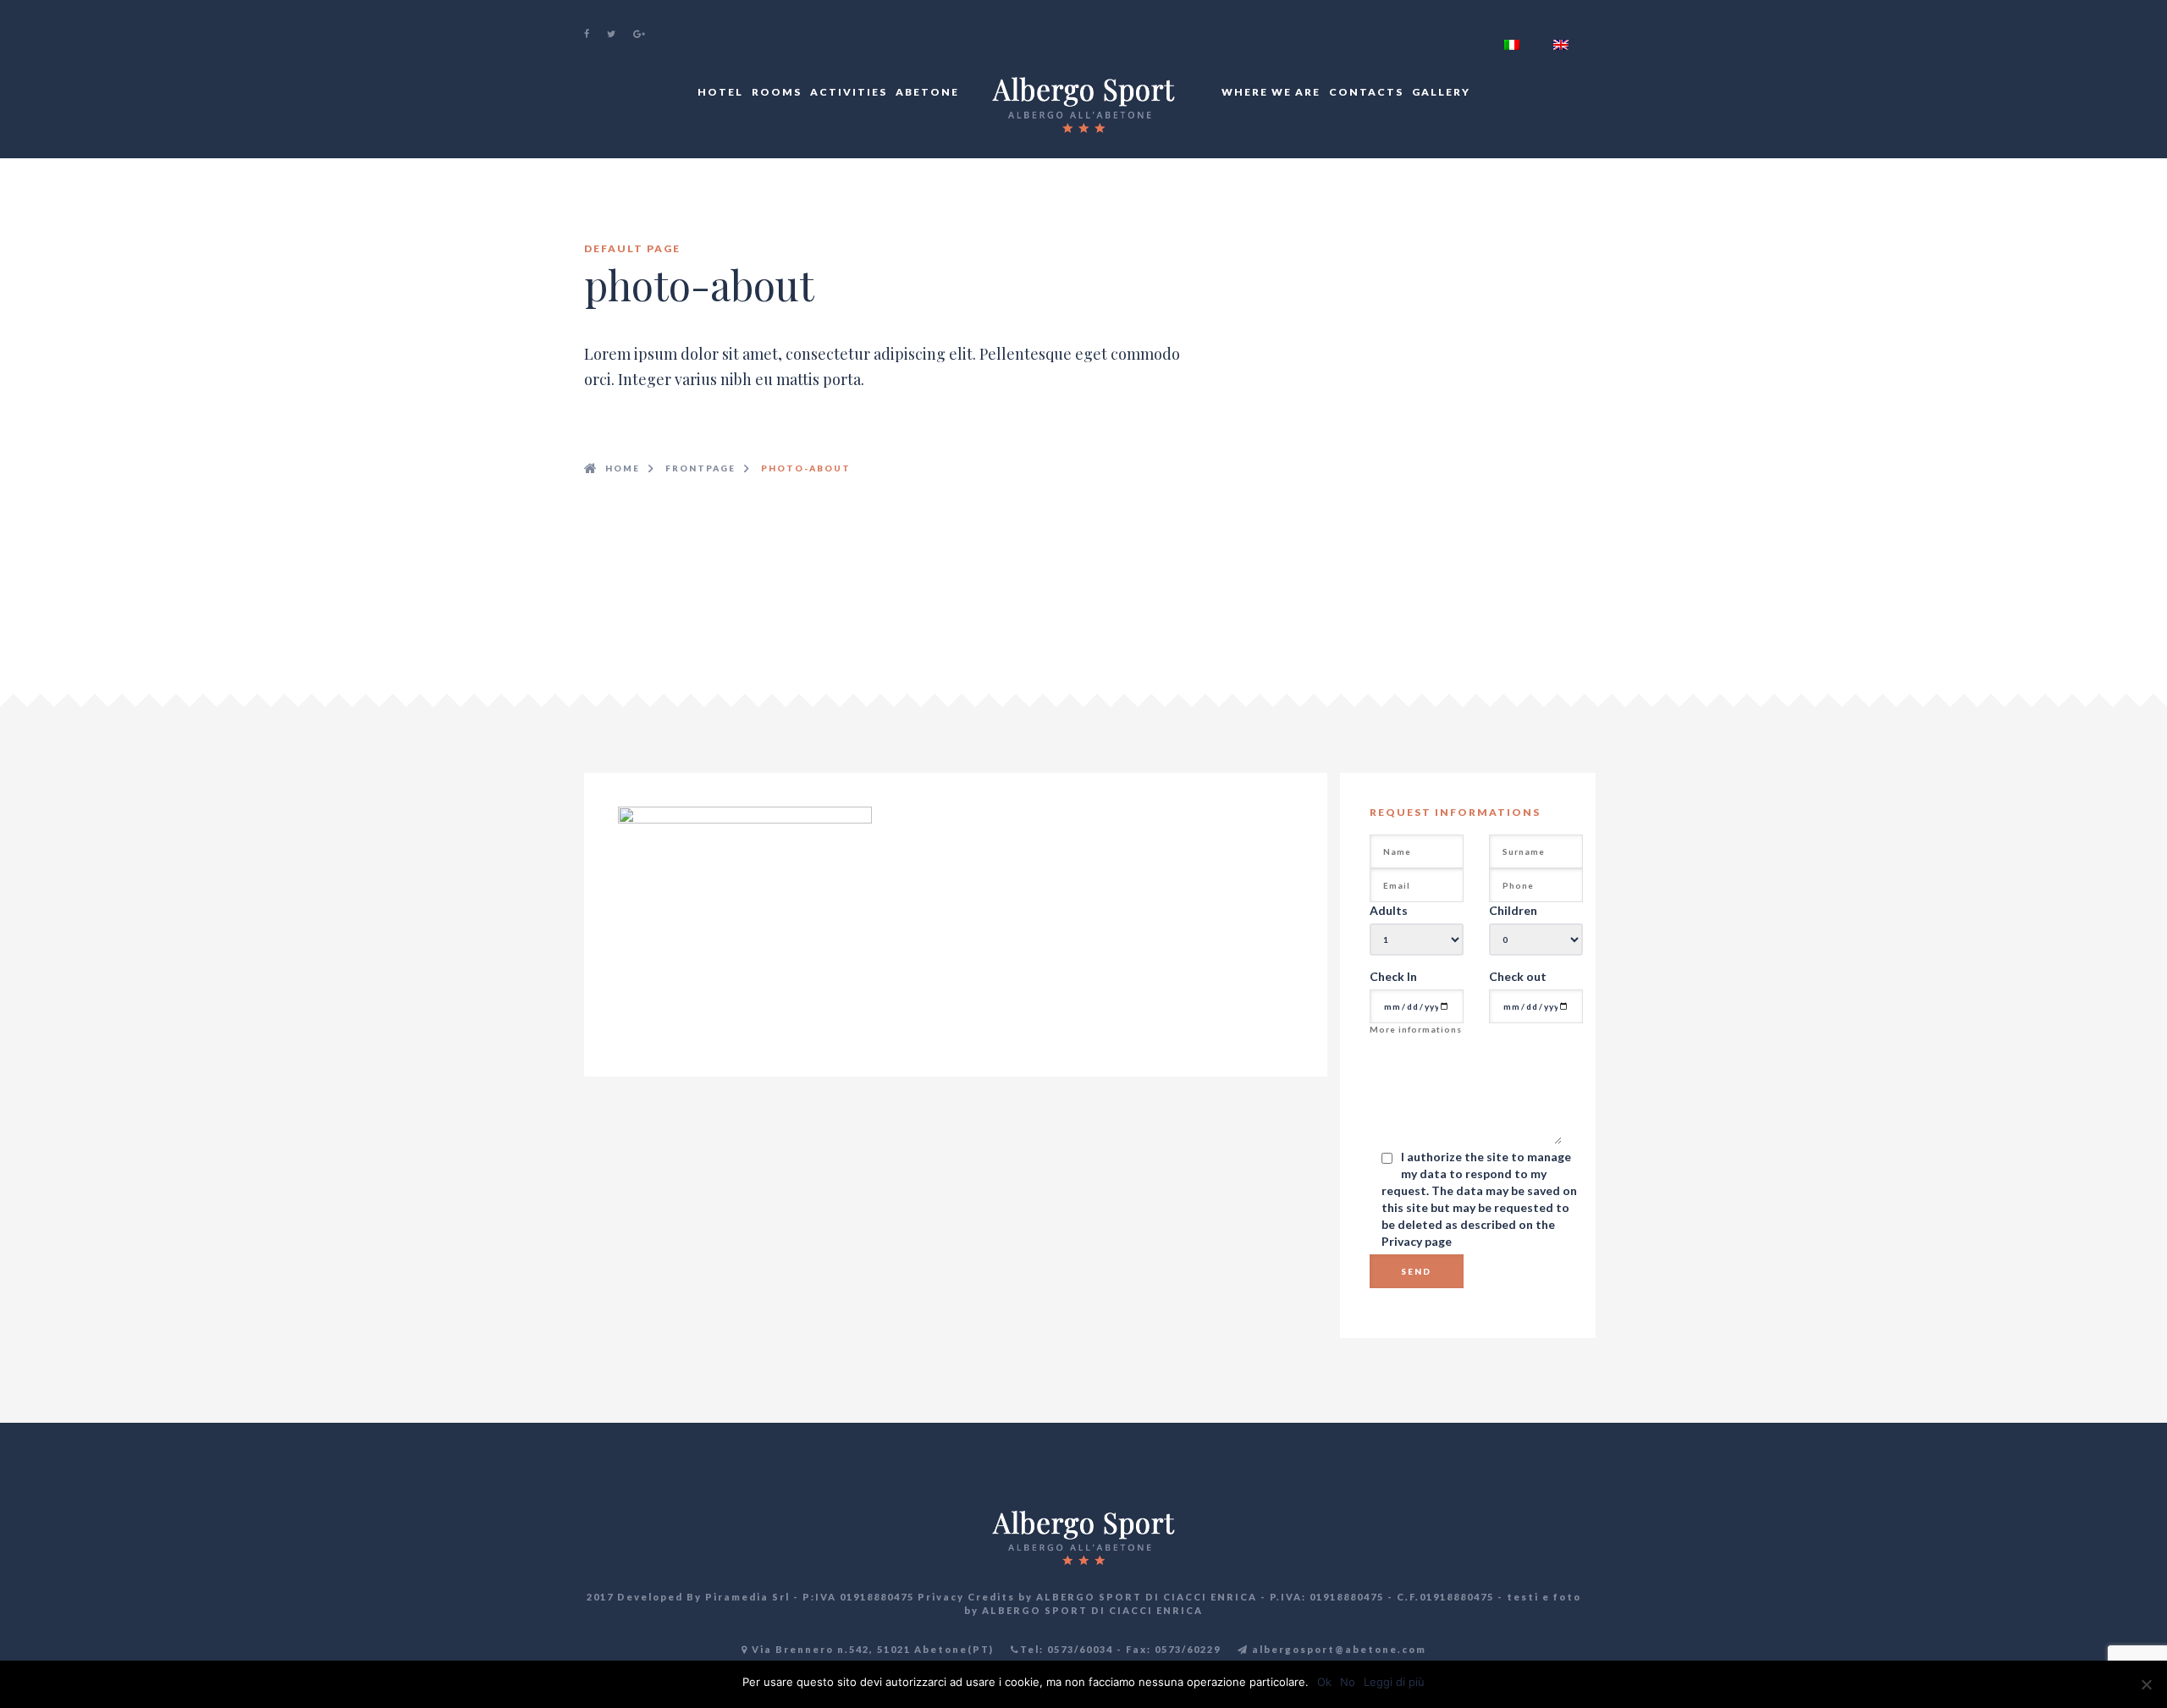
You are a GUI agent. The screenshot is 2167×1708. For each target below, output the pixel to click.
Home (623, 468)
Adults (1389, 910)
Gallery (1441, 92)
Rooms (777, 92)
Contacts (1366, 92)
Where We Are (1271, 92)
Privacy (1403, 1241)
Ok (1324, 1682)
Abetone (927, 92)
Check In (1393, 976)
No (1348, 1682)
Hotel (720, 92)
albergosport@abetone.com (1337, 1649)
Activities (849, 92)
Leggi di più (1394, 1682)
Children (1513, 910)
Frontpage (700, 468)
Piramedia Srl (747, 1597)
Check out (1518, 976)
